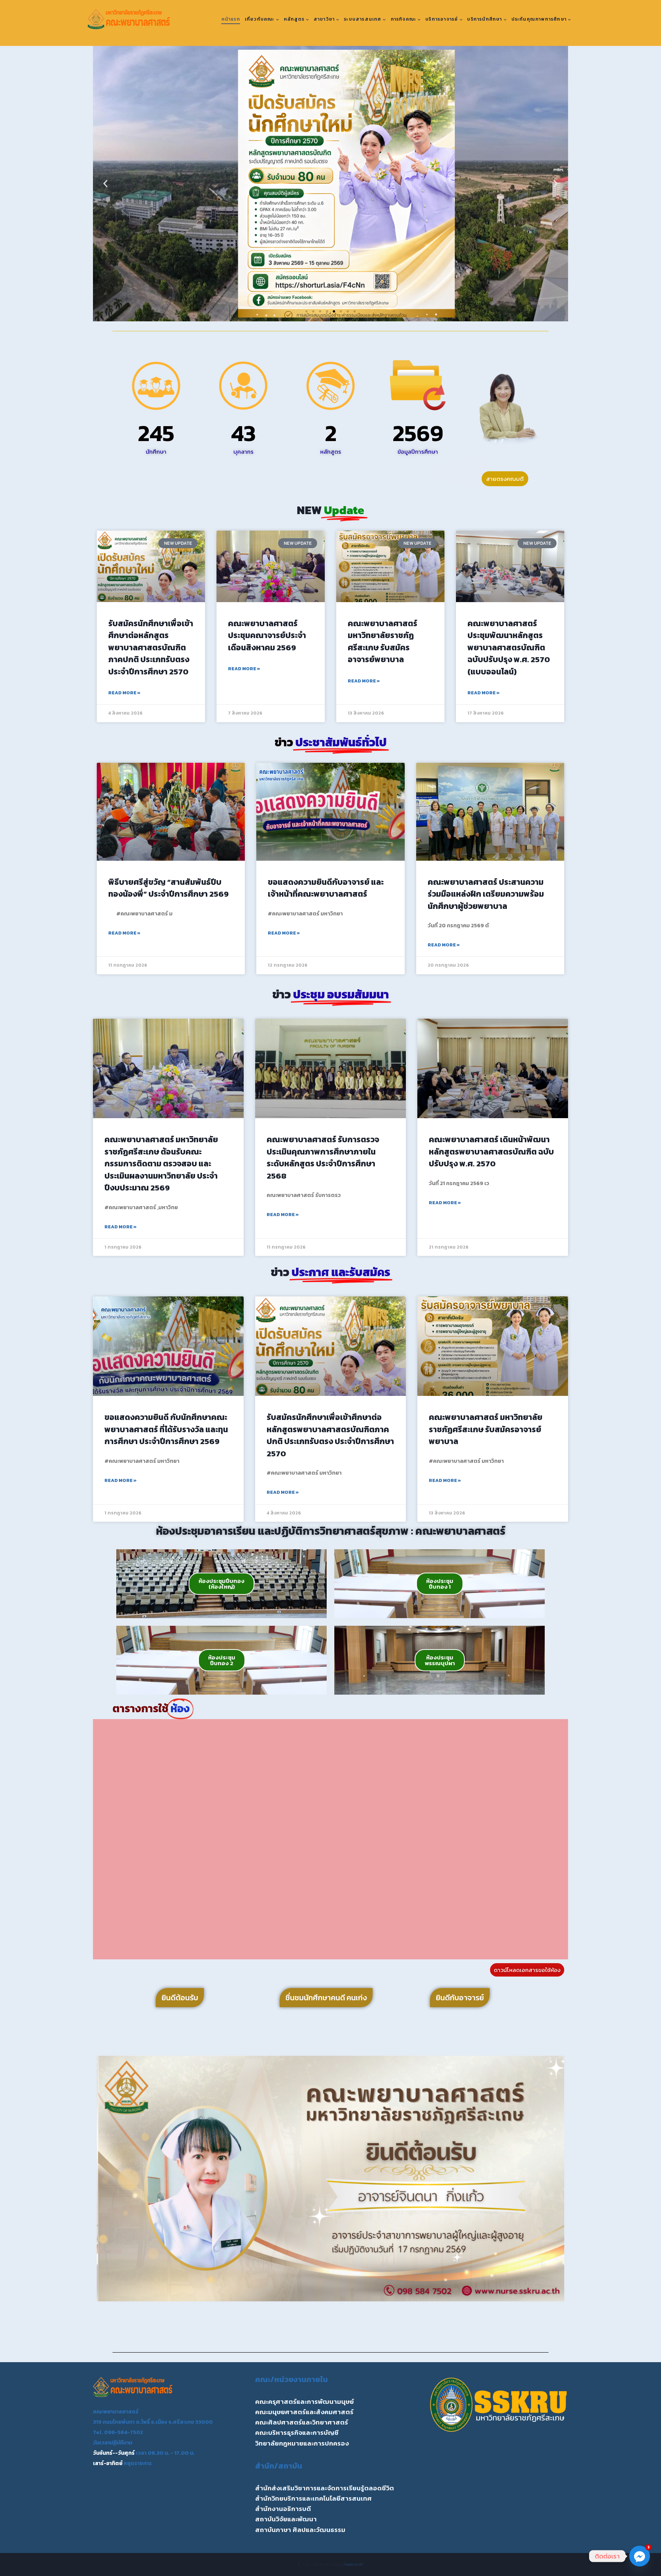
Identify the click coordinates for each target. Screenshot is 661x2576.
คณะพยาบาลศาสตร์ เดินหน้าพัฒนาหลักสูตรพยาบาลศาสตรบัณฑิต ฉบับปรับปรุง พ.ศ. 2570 (491, 1151)
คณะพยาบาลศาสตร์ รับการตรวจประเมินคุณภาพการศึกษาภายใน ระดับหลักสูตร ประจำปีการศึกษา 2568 (323, 1158)
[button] (105, 184)
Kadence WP (354, 2564)
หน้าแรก (231, 19)
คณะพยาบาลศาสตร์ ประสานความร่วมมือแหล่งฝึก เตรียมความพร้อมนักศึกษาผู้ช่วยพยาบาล (486, 894)
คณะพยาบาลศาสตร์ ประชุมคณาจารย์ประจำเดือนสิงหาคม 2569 (267, 635)
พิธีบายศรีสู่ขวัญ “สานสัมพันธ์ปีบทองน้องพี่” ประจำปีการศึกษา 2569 (169, 888)
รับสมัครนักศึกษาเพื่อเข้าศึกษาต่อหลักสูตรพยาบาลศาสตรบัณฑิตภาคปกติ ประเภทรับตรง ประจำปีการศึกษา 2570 (151, 647)
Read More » (124, 693)
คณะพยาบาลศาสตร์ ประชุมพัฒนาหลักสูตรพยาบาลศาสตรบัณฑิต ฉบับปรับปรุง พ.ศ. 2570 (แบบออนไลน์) (509, 647)
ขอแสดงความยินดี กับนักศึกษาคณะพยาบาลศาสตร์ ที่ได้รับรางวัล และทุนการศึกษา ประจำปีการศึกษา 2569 (166, 1429)
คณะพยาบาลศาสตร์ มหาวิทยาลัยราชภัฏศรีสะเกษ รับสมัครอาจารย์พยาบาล (383, 642)
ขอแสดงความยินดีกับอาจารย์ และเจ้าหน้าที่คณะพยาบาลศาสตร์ (326, 888)
